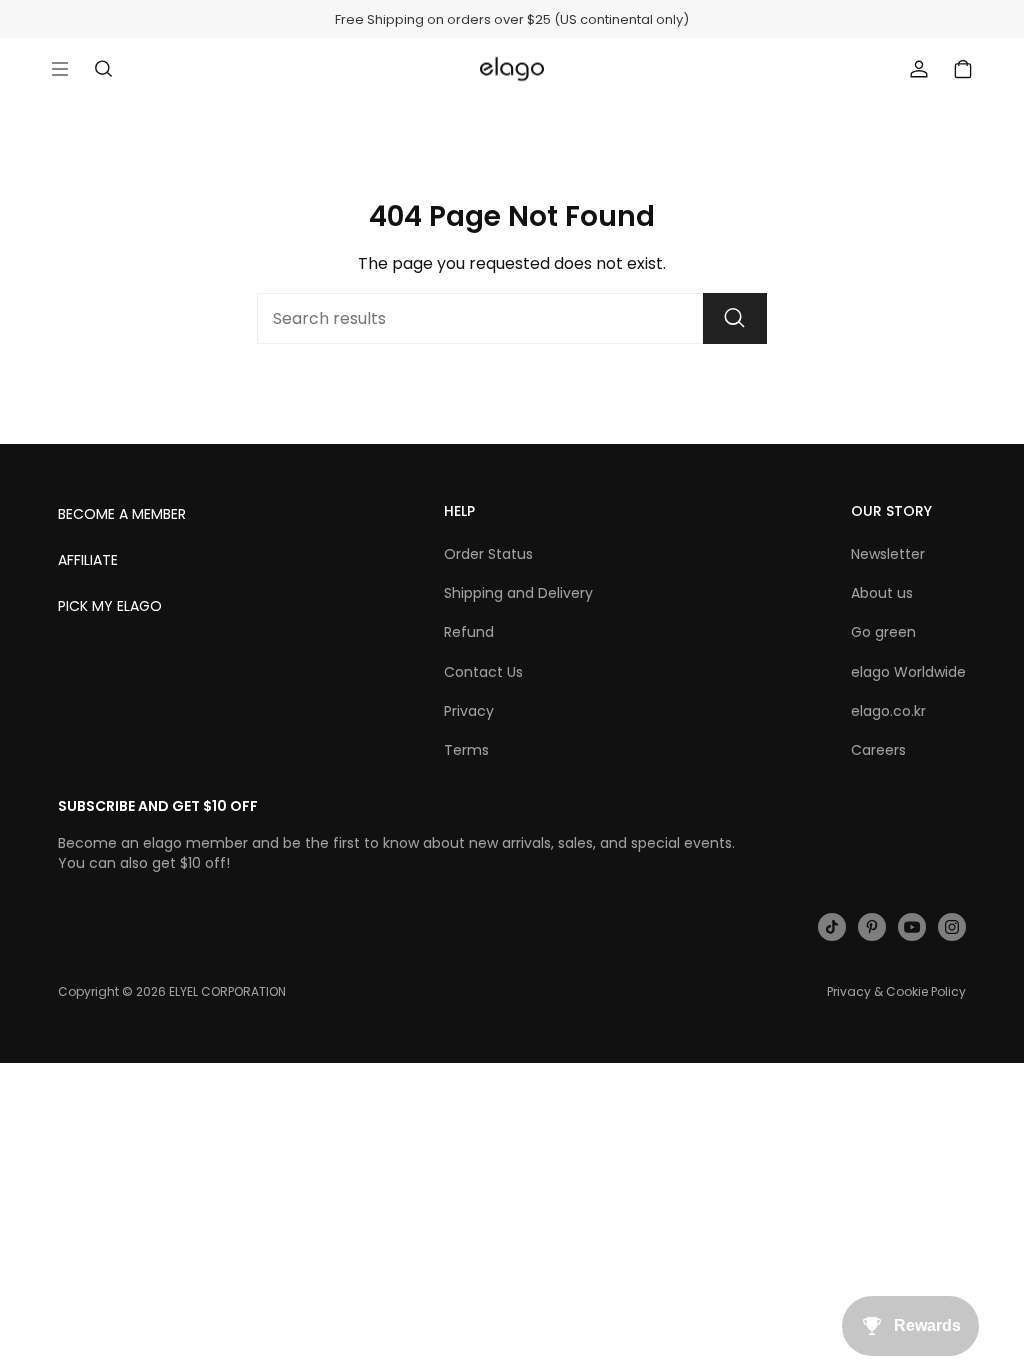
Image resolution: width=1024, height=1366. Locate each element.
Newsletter (888, 554)
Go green (883, 632)
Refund (469, 632)
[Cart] (963, 69)
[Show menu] (60, 69)
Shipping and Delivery (518, 593)
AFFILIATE (88, 560)
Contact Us (483, 672)
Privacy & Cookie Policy (896, 991)
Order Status (488, 554)
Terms (466, 750)
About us (882, 593)
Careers (878, 750)
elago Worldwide (908, 672)
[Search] (735, 318)
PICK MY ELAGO (110, 606)
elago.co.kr (888, 711)
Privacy (469, 711)
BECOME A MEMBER (122, 514)
